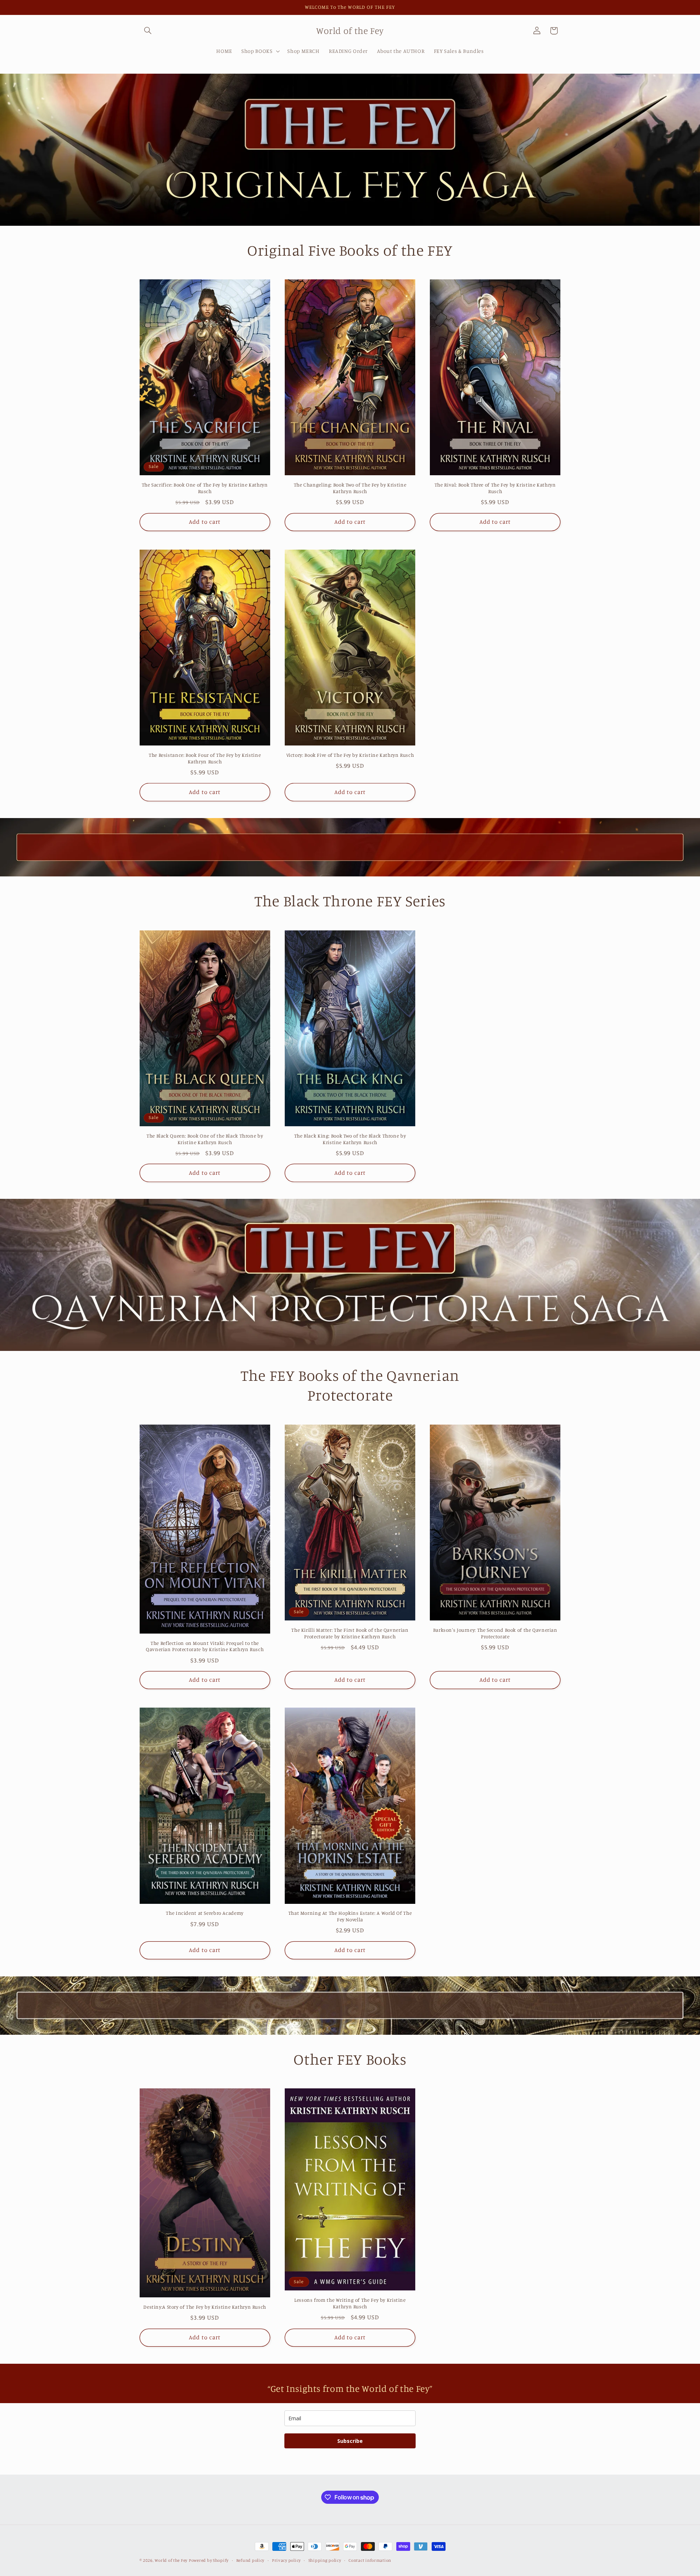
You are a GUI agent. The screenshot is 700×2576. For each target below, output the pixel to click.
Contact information (370, 2560)
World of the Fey (171, 2560)
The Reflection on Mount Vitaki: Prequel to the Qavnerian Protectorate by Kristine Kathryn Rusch (205, 1646)
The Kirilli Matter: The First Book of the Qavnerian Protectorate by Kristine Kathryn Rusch (350, 1633)
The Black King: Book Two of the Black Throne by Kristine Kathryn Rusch (350, 1139)
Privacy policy (286, 2560)
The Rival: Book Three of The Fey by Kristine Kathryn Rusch (495, 488)
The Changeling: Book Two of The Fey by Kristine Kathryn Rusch (350, 488)
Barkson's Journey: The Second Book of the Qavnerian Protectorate (495, 1633)
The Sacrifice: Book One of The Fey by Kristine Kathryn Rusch (205, 488)
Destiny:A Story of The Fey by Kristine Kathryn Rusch (205, 2307)
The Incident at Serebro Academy (205, 1913)
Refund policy (250, 2560)
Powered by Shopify (209, 2560)
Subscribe (350, 2441)
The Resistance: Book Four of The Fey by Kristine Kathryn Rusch (205, 758)
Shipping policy (325, 2560)
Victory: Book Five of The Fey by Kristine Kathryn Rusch (350, 755)
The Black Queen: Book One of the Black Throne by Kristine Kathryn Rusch (205, 1139)
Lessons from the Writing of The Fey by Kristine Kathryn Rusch (350, 2303)
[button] (148, 31)
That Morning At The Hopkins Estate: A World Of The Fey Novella (350, 1916)
